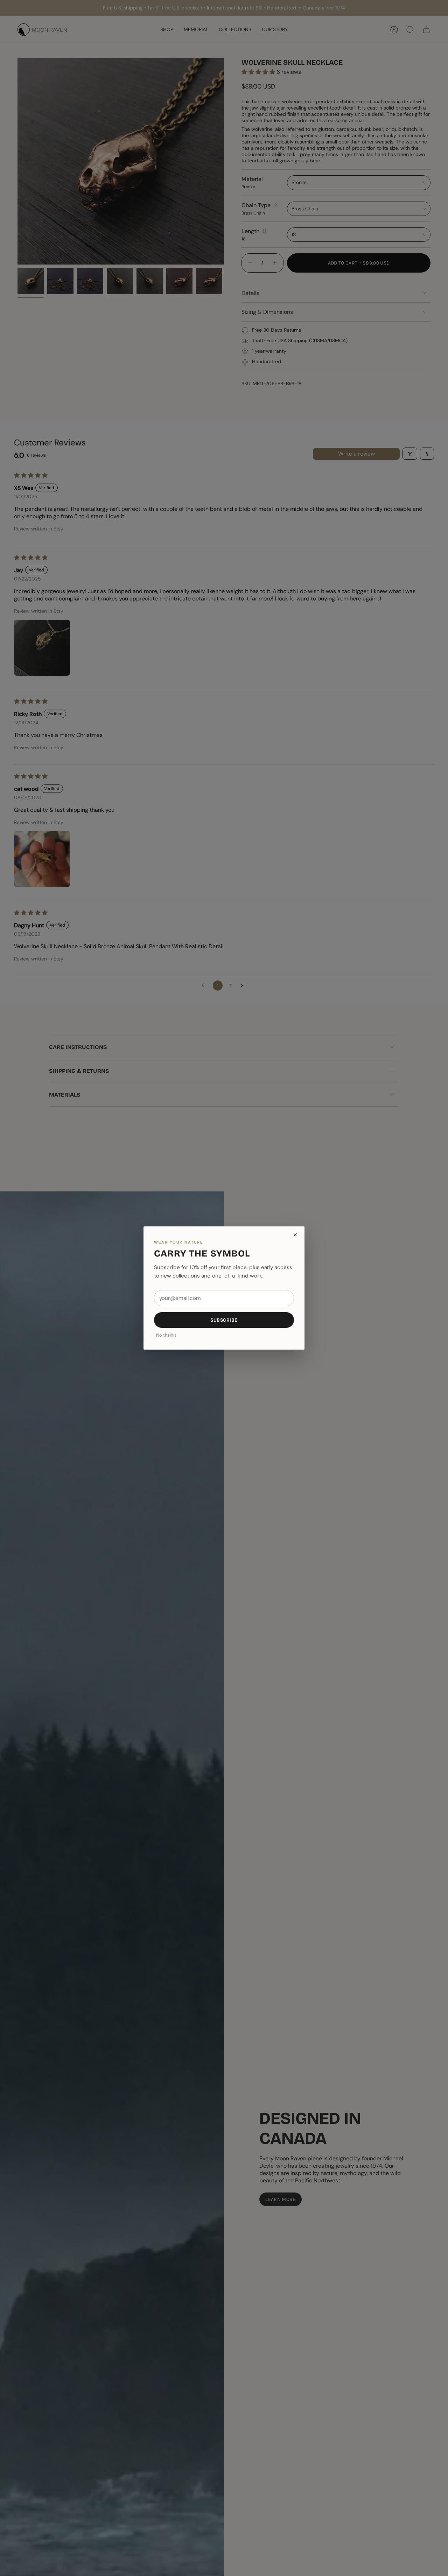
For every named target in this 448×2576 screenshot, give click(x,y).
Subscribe (224, 1320)
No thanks (166, 1335)
